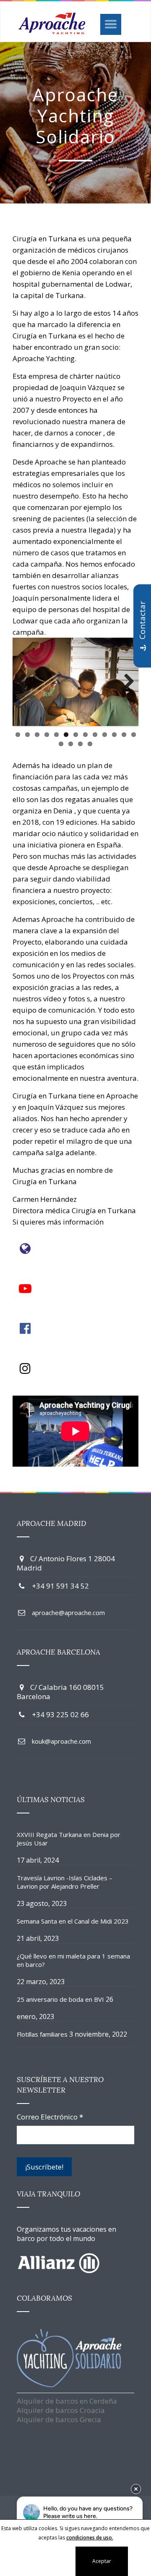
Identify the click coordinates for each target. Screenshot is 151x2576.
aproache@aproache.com (68, 1613)
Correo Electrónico (50, 2117)
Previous (25, 682)
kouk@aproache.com (61, 1741)
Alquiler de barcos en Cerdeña (67, 2401)
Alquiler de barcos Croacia (61, 2410)
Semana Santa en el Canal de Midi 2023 (73, 1921)
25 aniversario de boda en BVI (60, 1999)
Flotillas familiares (42, 2034)
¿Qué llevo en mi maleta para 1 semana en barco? (73, 1960)
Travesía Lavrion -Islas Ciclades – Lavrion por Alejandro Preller (65, 1882)
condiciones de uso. (90, 2538)
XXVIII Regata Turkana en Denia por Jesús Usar (69, 1839)
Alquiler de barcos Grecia (59, 2419)
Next (126, 682)
